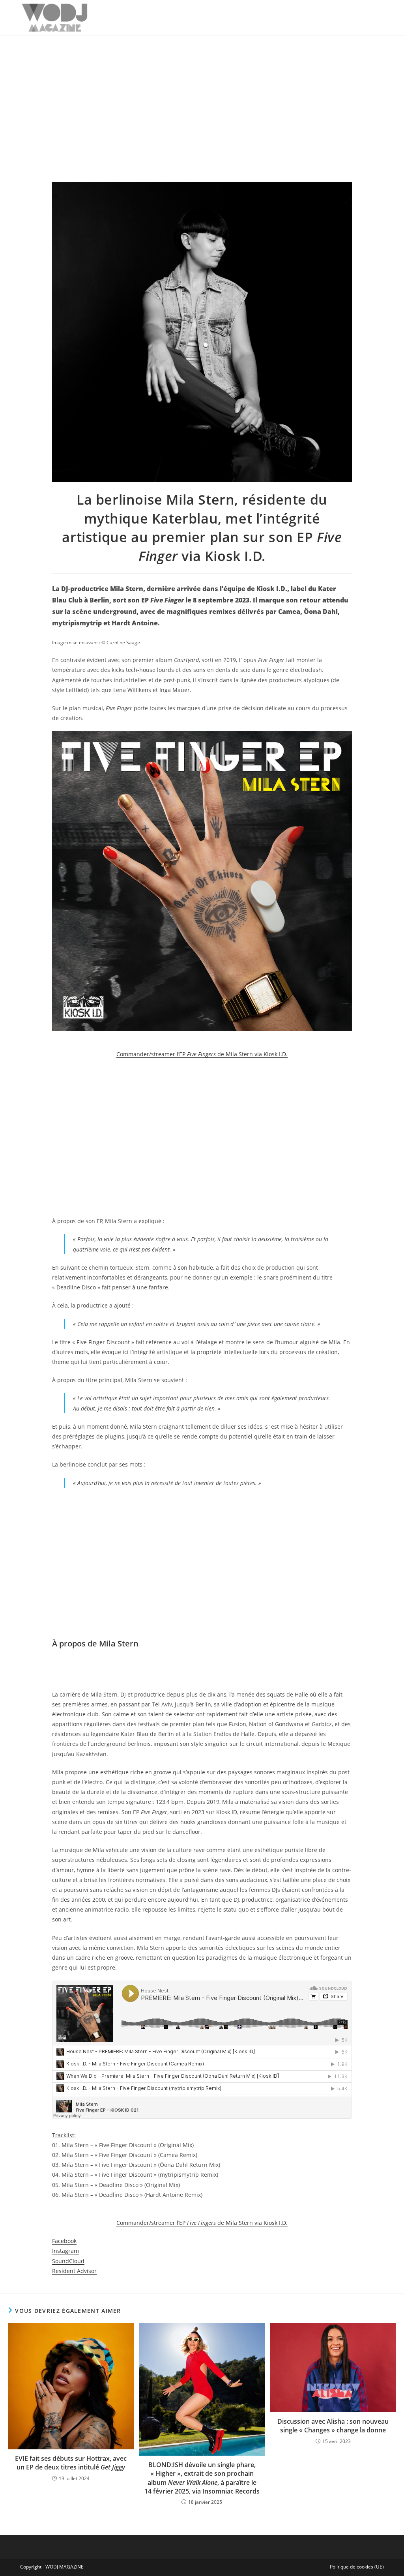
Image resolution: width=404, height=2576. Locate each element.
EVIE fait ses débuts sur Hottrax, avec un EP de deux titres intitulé (71, 2463)
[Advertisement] (202, 95)
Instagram (65, 2251)
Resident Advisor (74, 2271)
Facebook (64, 2241)
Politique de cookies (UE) (357, 2567)
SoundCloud (68, 2261)
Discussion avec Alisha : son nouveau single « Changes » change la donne (333, 2426)
